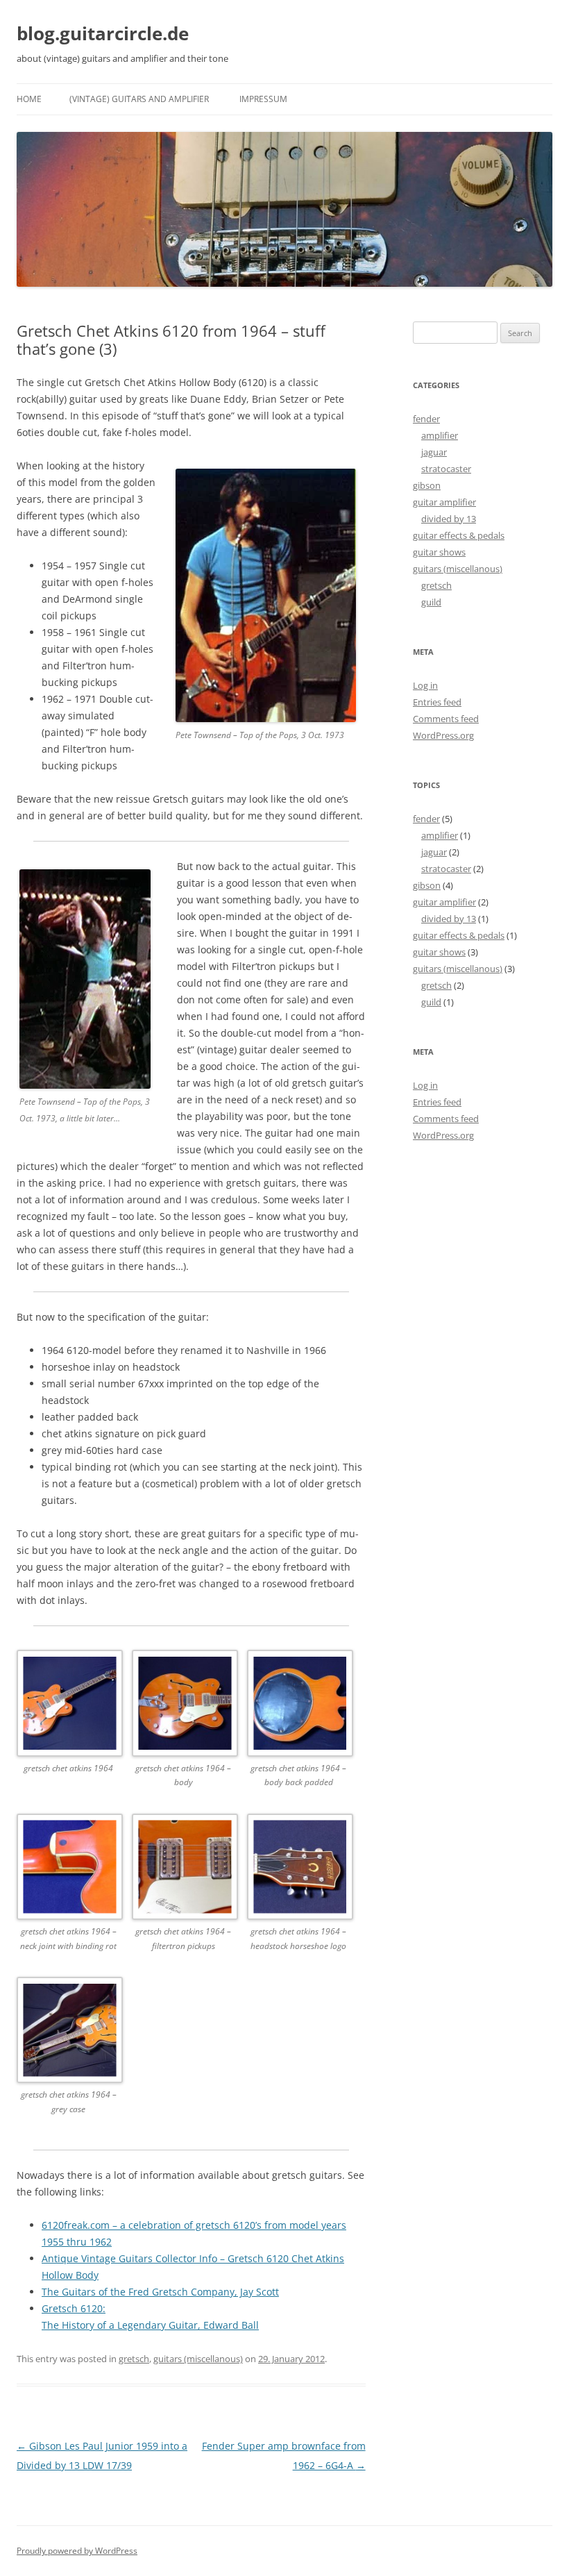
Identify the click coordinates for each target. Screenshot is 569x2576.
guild (431, 602)
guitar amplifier (444, 502)
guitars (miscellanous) (198, 2359)
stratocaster (446, 469)
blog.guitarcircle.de (103, 33)
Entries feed (437, 702)
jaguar (434, 452)
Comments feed (446, 719)
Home (29, 99)
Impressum (263, 99)
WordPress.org (443, 735)
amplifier (440, 435)
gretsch (134, 2359)
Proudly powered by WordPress (77, 2551)
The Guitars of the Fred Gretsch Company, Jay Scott (160, 2292)
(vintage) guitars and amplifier (139, 99)
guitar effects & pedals (459, 535)
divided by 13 (449, 519)
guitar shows (439, 552)
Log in (425, 685)
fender (426, 419)
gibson (427, 485)
